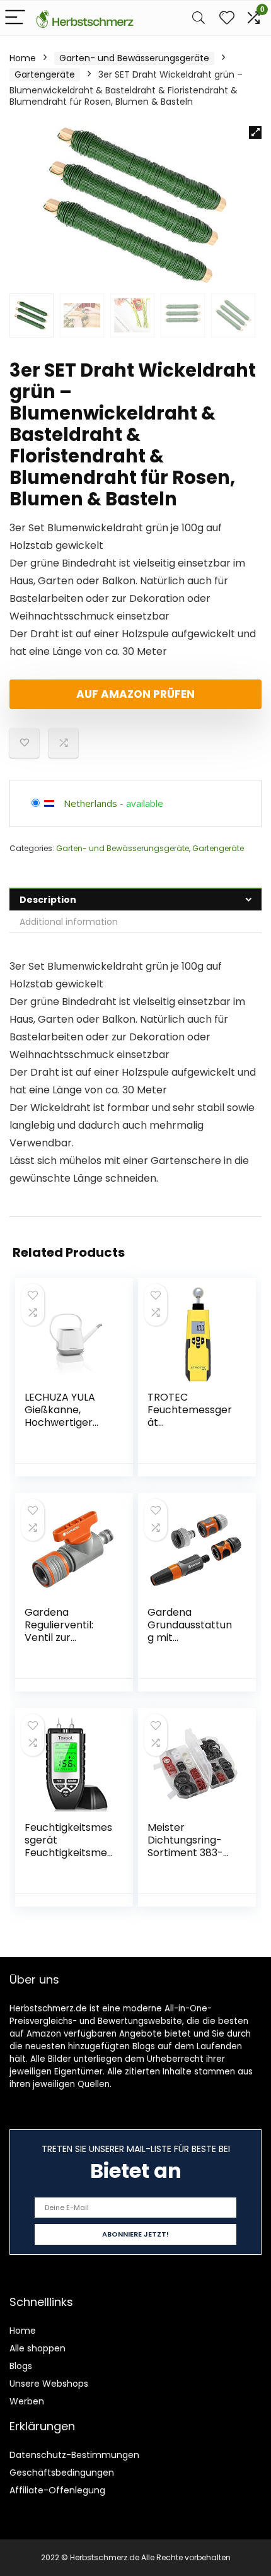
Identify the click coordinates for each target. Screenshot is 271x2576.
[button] (255, 132)
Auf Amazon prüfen (135, 694)
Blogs (21, 2366)
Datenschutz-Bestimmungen (74, 2455)
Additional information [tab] (69, 922)
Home (23, 58)
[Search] (199, 18)
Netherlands (90, 803)
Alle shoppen (37, 2348)
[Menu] (15, 18)
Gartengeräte (45, 74)
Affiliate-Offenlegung (57, 2490)
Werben (27, 2401)
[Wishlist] (227, 18)
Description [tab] (48, 900)
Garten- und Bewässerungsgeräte (134, 58)
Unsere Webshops (49, 2384)
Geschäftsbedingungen (62, 2473)
